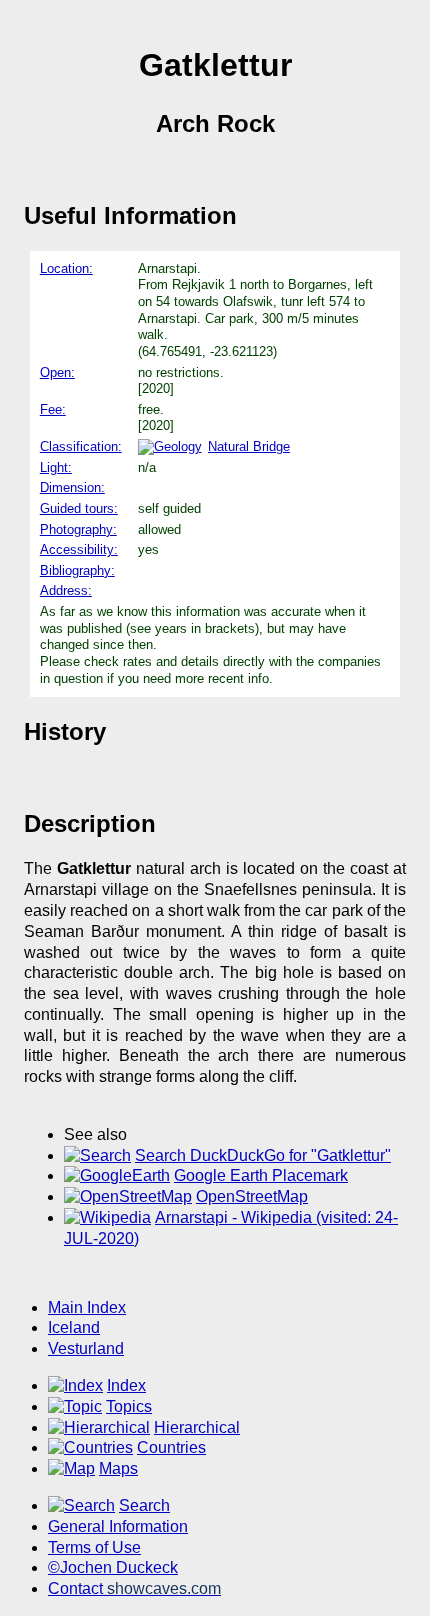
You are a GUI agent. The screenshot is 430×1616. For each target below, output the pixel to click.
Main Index (87, 1307)
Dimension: (72, 487)
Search (144, 1505)
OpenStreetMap (252, 1196)
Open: (57, 372)
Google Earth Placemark (261, 1175)
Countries (171, 1447)
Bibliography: (77, 570)
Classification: (81, 446)
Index (126, 1385)
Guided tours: (79, 508)
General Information (118, 1526)
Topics (129, 1406)
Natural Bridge (249, 446)
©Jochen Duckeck (113, 1567)
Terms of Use (94, 1547)
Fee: (53, 409)
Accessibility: (79, 549)
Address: (66, 590)
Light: (56, 467)
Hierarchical (197, 1427)
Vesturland (86, 1348)
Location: (66, 268)
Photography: (78, 529)
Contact (134, 1588)
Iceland (74, 1327)
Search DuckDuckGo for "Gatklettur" (263, 1155)
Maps (118, 1468)
